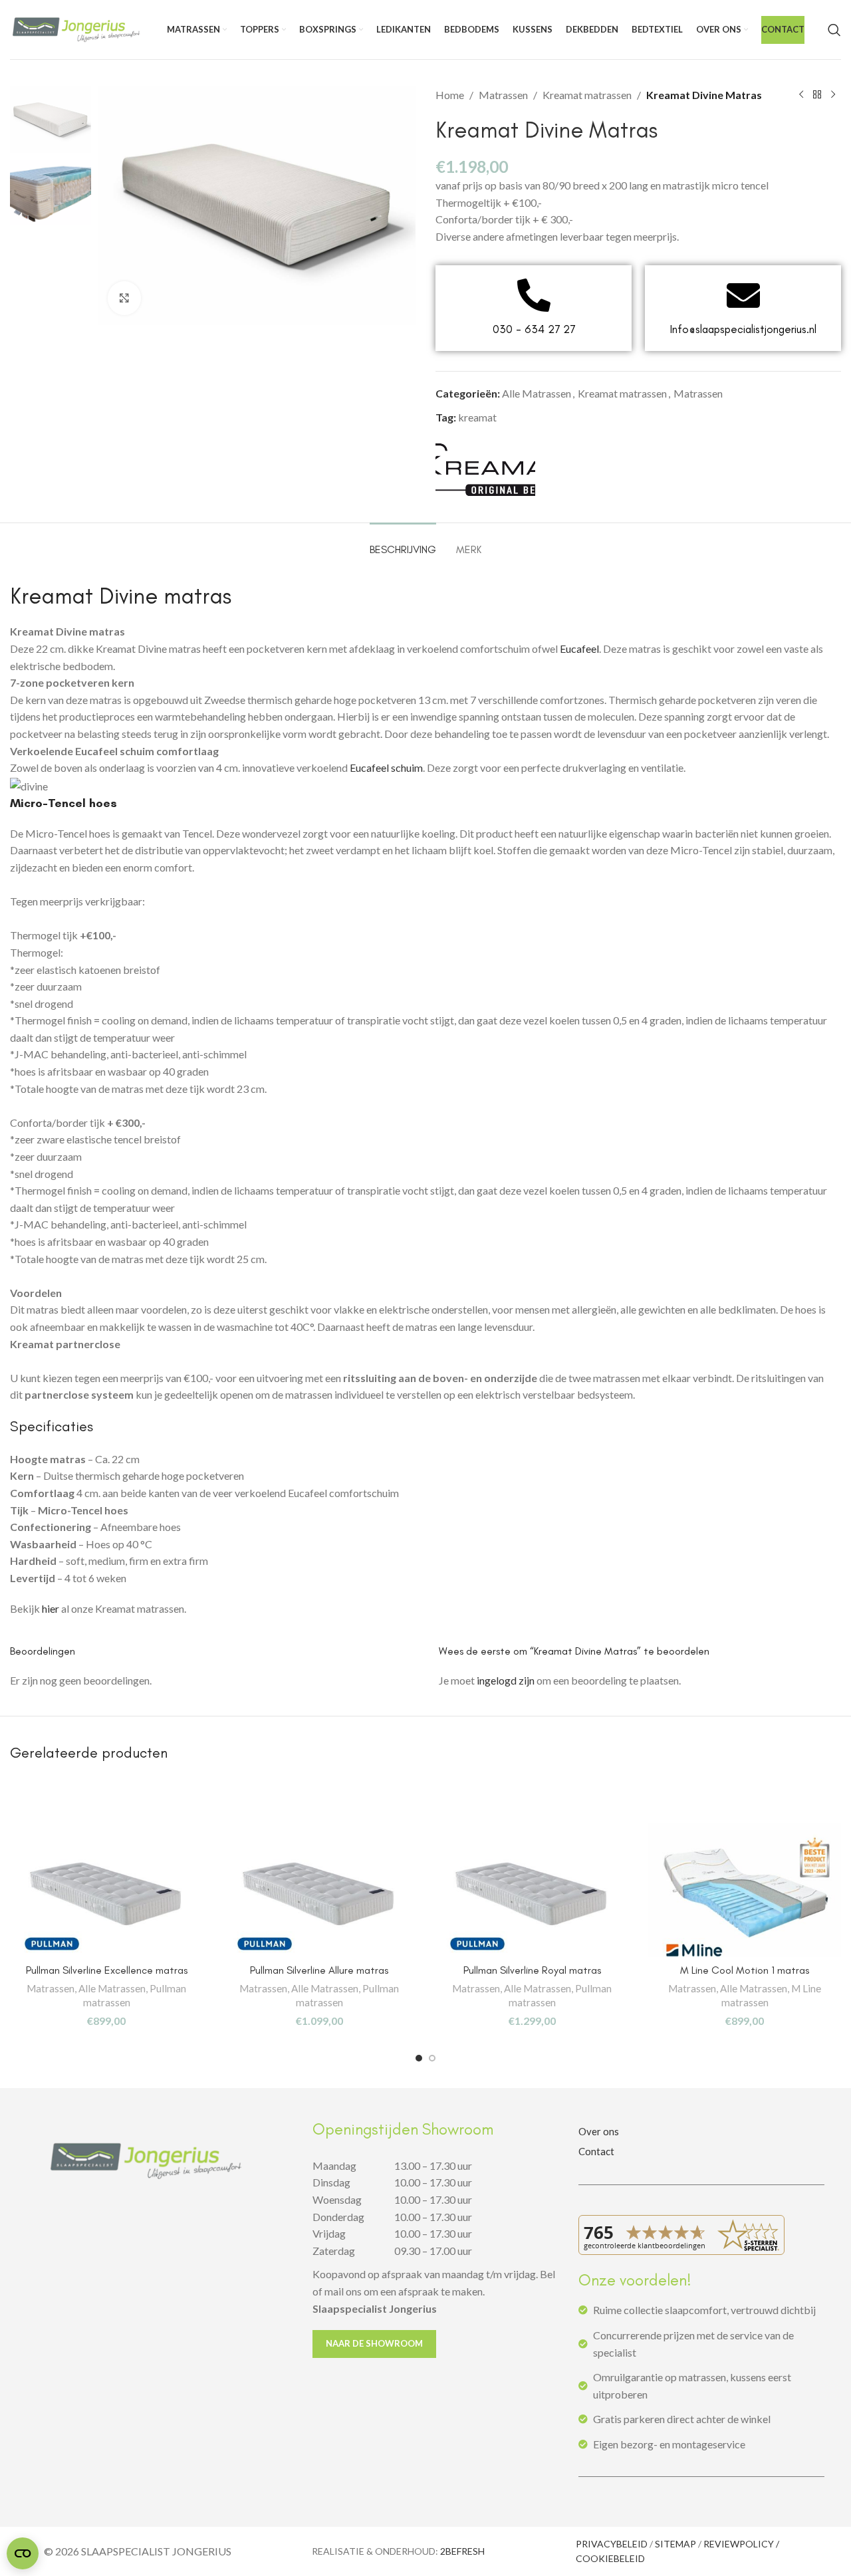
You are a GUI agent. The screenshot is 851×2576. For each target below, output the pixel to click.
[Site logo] (76, 28)
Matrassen (503, 95)
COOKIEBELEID (610, 2558)
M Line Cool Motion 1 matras (745, 1970)
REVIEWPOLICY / (741, 2544)
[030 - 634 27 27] (534, 295)
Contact (596, 2151)
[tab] (403, 543)
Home (450, 95)
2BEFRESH (462, 2551)
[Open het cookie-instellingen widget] (23, 2553)
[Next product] (833, 95)
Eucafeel (579, 648)
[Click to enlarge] (124, 298)
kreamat (477, 417)
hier (51, 1608)
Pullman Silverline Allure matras (319, 1970)
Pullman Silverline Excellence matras (107, 1970)
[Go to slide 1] (419, 2058)
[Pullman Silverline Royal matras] (532, 1890)
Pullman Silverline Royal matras (532, 1970)
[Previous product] (801, 95)
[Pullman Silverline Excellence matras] (106, 1890)
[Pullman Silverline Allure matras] (319, 1890)
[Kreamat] (485, 470)
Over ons (599, 2131)
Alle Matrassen (537, 393)
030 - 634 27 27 (534, 329)
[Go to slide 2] (432, 2058)
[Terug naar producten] (817, 95)
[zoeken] (834, 30)
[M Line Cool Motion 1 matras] (745, 1890)
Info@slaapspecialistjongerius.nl (743, 329)
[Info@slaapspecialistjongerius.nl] (743, 295)
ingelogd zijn (506, 1680)
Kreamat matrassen (587, 95)
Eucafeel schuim (386, 767)
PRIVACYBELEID (612, 2544)
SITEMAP (675, 2544)
